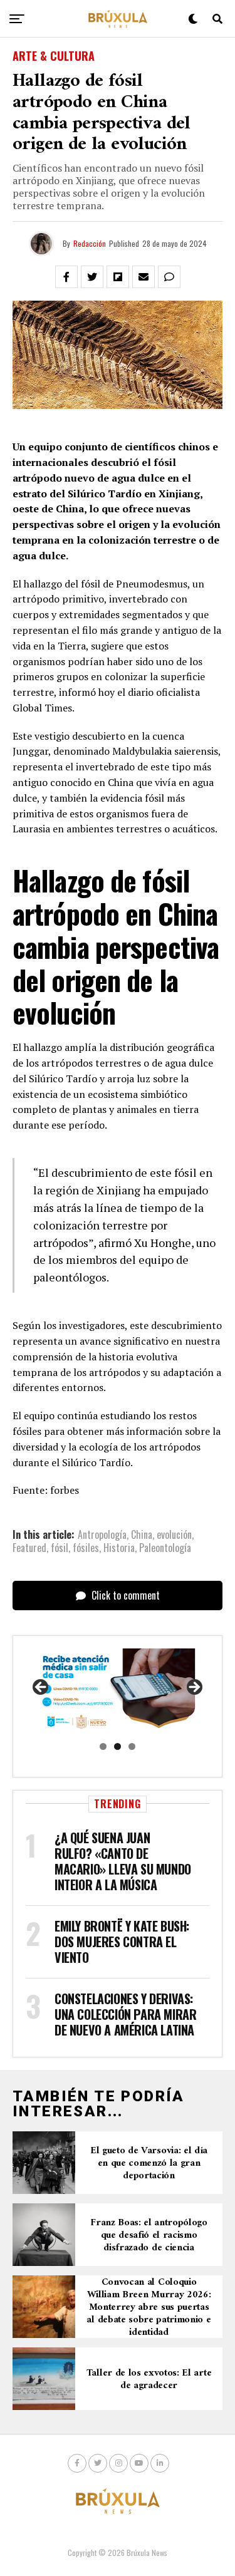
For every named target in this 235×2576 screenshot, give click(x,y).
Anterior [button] (41, 1688)
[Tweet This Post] (92, 277)
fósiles (86, 1548)
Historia (119, 1548)
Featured (29, 1548)
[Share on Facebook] (66, 277)
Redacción (90, 243)
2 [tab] (118, 1746)
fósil (60, 1548)
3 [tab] (132, 1746)
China (142, 1534)
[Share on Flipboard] (118, 277)
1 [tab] (103, 1746)
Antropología (102, 1534)
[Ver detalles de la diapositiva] (118, 1691)
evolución (174, 1534)
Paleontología (165, 1548)
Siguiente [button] (194, 1688)
